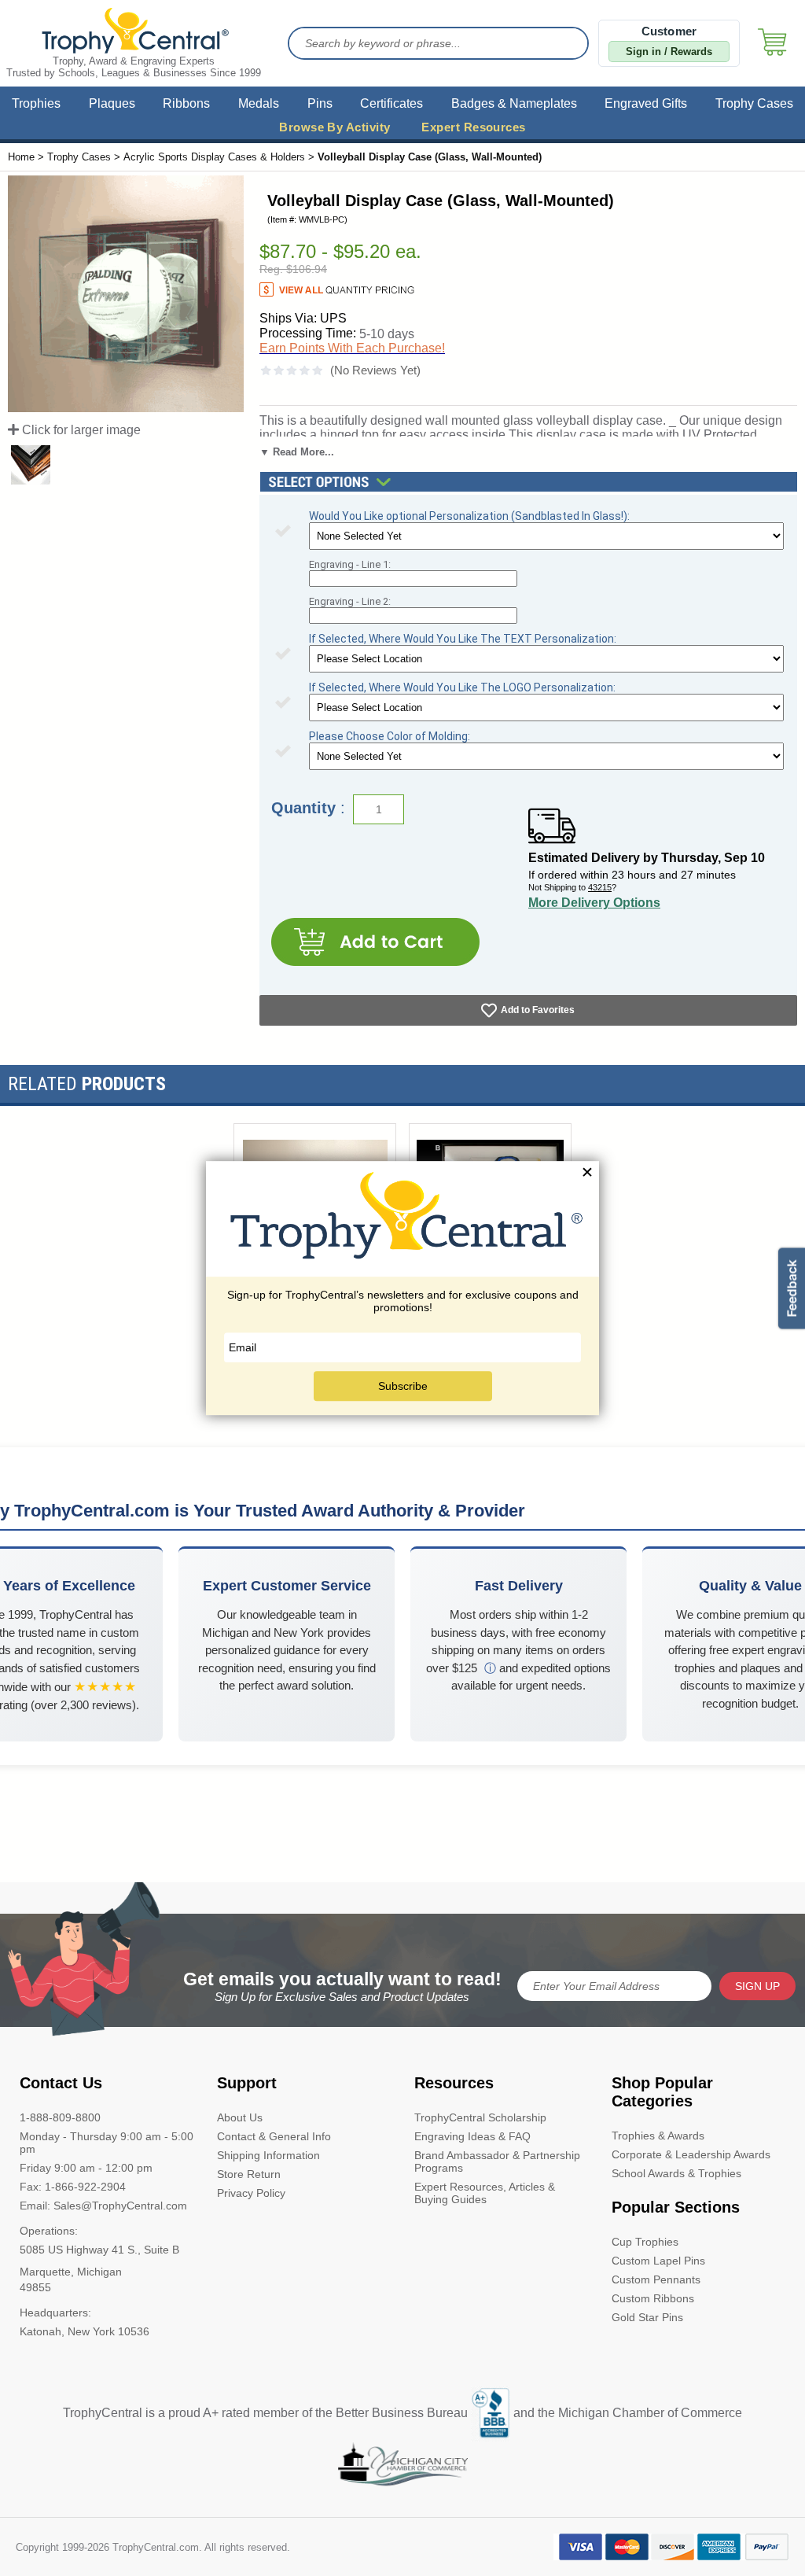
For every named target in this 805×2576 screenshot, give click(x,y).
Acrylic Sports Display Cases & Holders (214, 157)
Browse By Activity (334, 127)
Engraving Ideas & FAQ (472, 2136)
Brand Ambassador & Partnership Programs (497, 2161)
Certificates (391, 103)
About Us (240, 2117)
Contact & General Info (274, 2136)
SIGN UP (757, 1986)
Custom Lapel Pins (658, 2261)
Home (21, 157)
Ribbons (186, 103)
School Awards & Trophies (676, 2173)
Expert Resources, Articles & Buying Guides (485, 2193)
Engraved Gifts (646, 103)
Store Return (249, 2174)
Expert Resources (473, 127)
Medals (259, 103)
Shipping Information (268, 2155)
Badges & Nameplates (514, 103)
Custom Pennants (656, 2279)
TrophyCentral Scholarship (480, 2117)
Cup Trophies (645, 2242)
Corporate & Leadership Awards (691, 2154)
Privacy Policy (251, 2193)
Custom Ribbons (653, 2298)
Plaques (112, 103)
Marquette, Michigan (71, 2272)
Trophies (36, 103)
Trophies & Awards (658, 2136)
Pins (320, 103)
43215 (600, 887)
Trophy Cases (754, 103)
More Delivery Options (594, 903)
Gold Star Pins (647, 2317)
